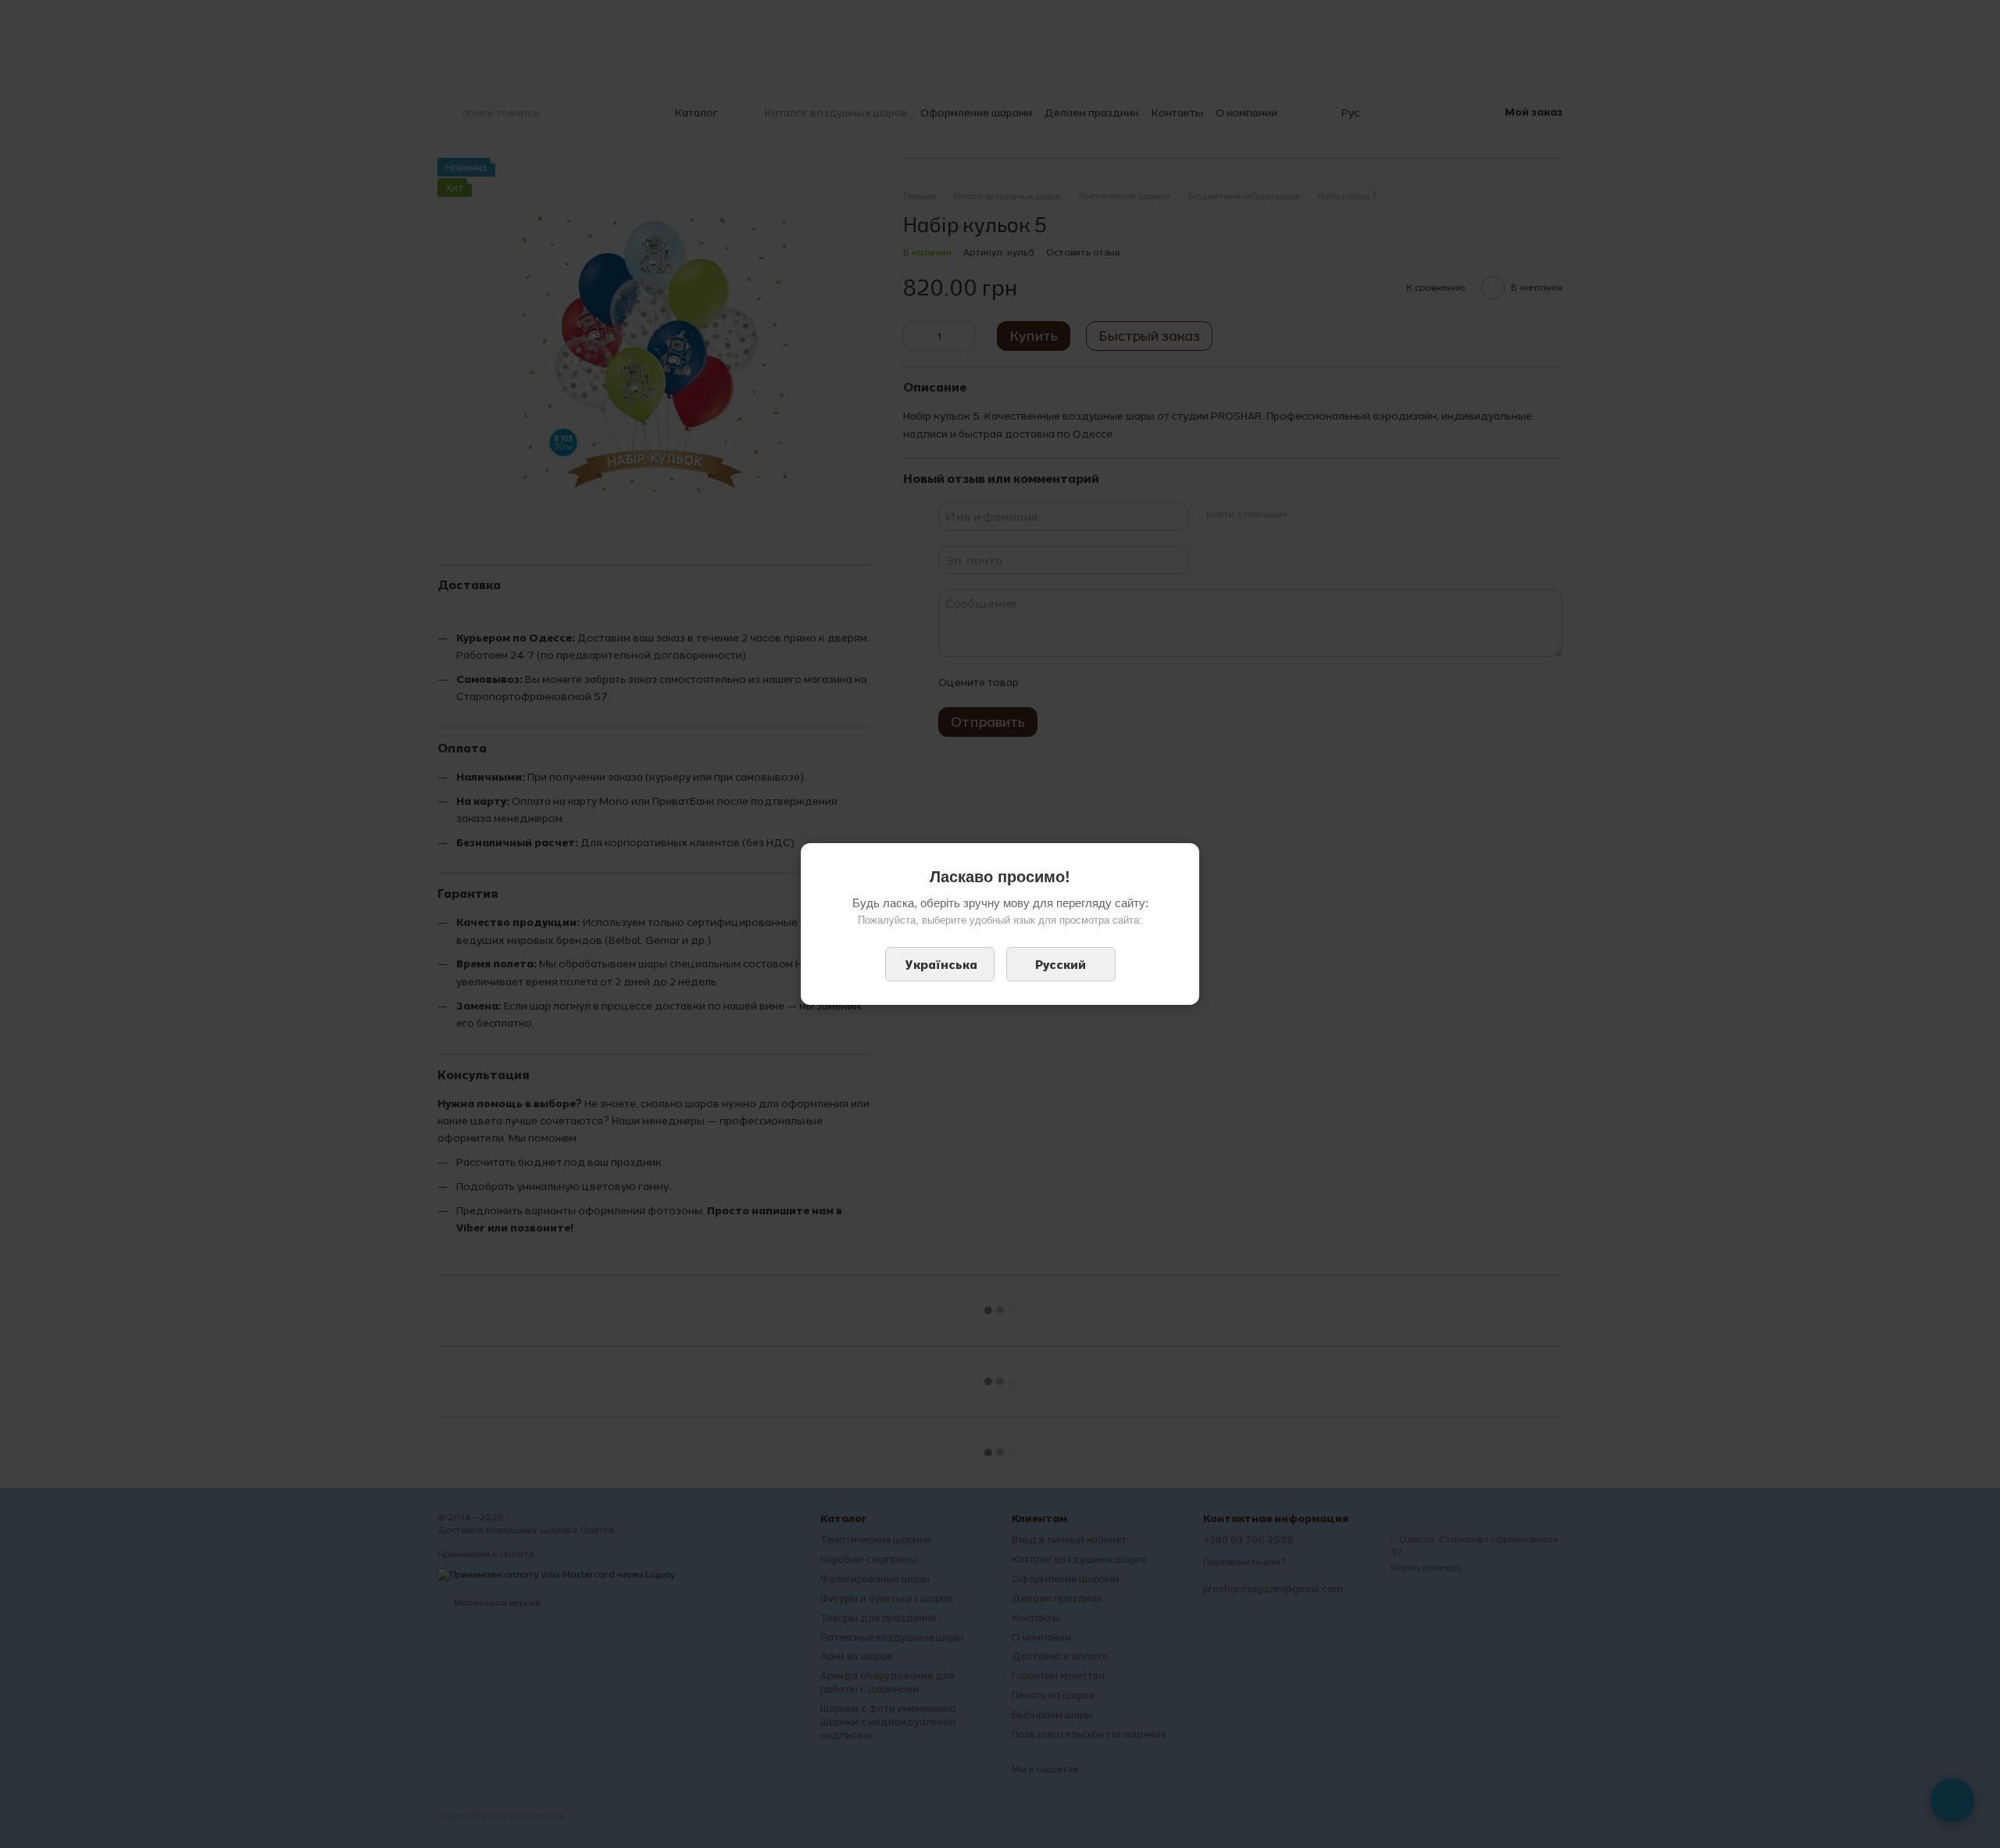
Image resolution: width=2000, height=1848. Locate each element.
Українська (941, 964)
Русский (1061, 964)
